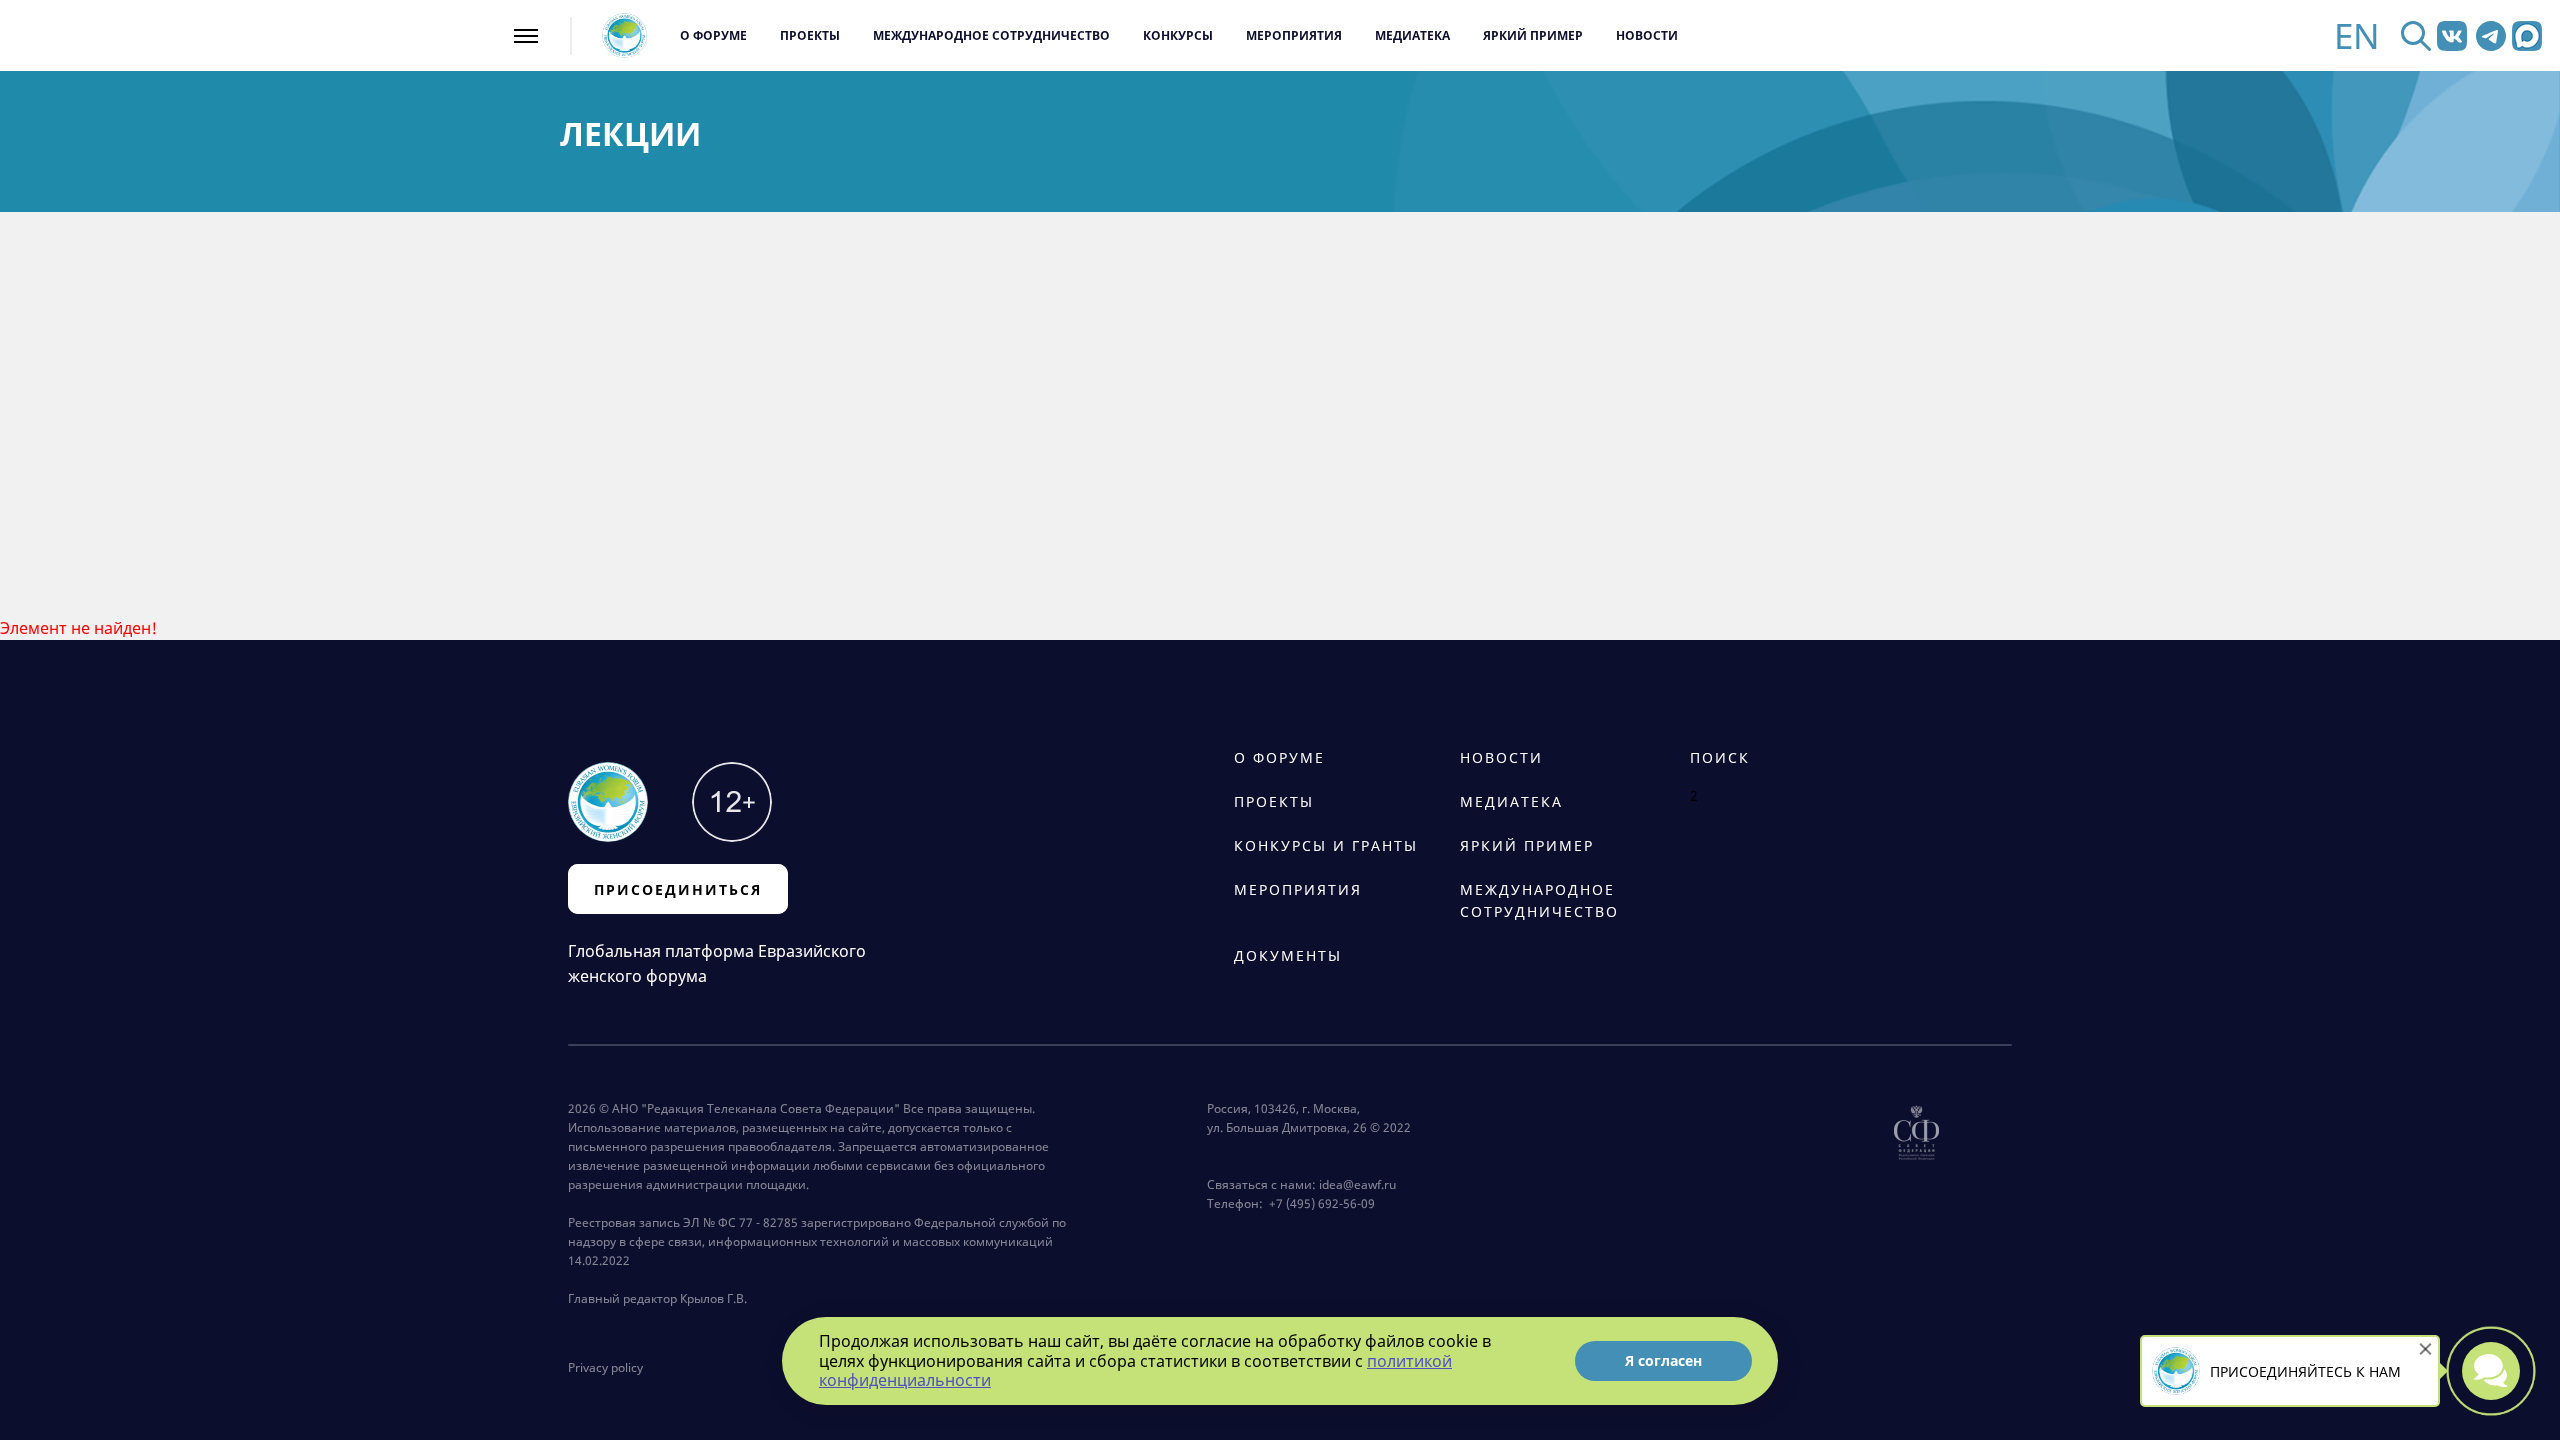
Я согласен (1663, 1360)
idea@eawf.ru (1357, 1184)
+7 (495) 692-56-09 (1319, 1203)
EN (2357, 35)
